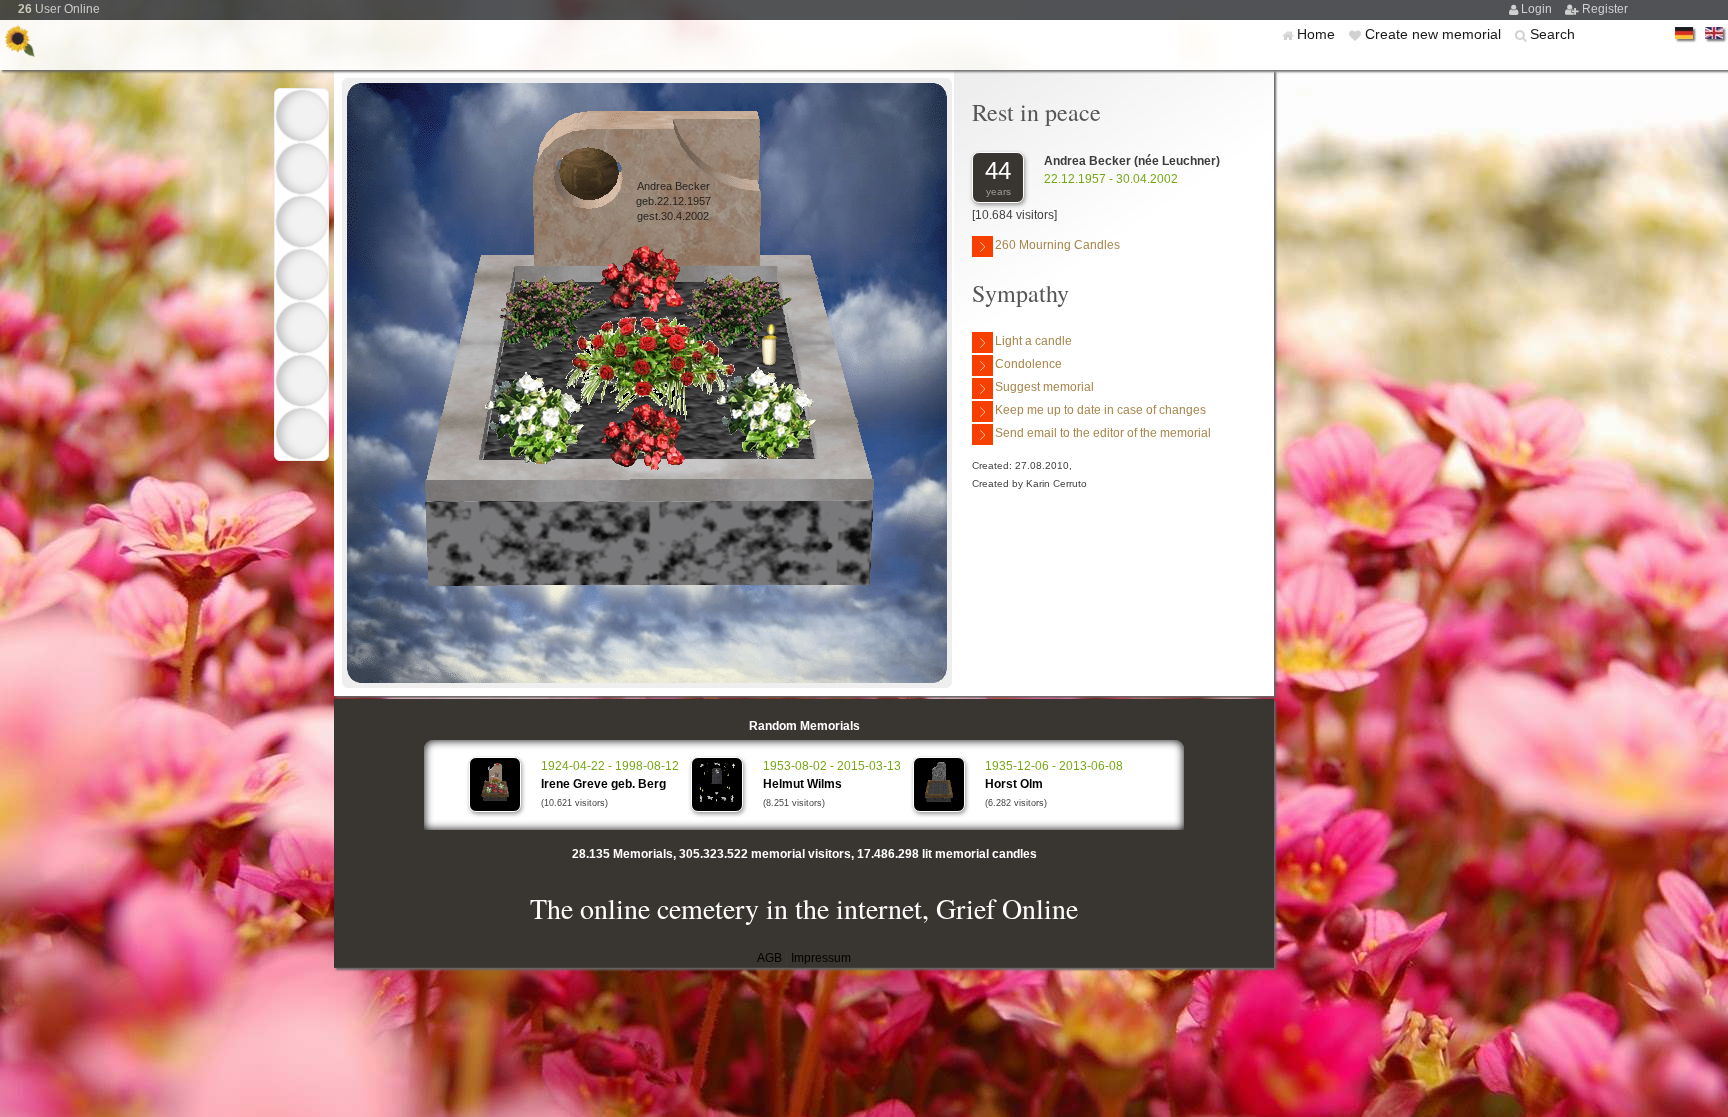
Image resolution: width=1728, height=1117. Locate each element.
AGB (769, 958)
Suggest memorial (1044, 387)
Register (1605, 9)
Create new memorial (1435, 34)
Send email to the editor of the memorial (1103, 433)
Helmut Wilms (802, 784)
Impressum (821, 958)
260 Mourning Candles (1057, 245)
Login (1538, 9)
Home (1318, 34)
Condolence (1028, 364)
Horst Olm (1014, 784)
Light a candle (1033, 341)
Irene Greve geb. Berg (603, 784)
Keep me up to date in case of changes (1100, 410)
